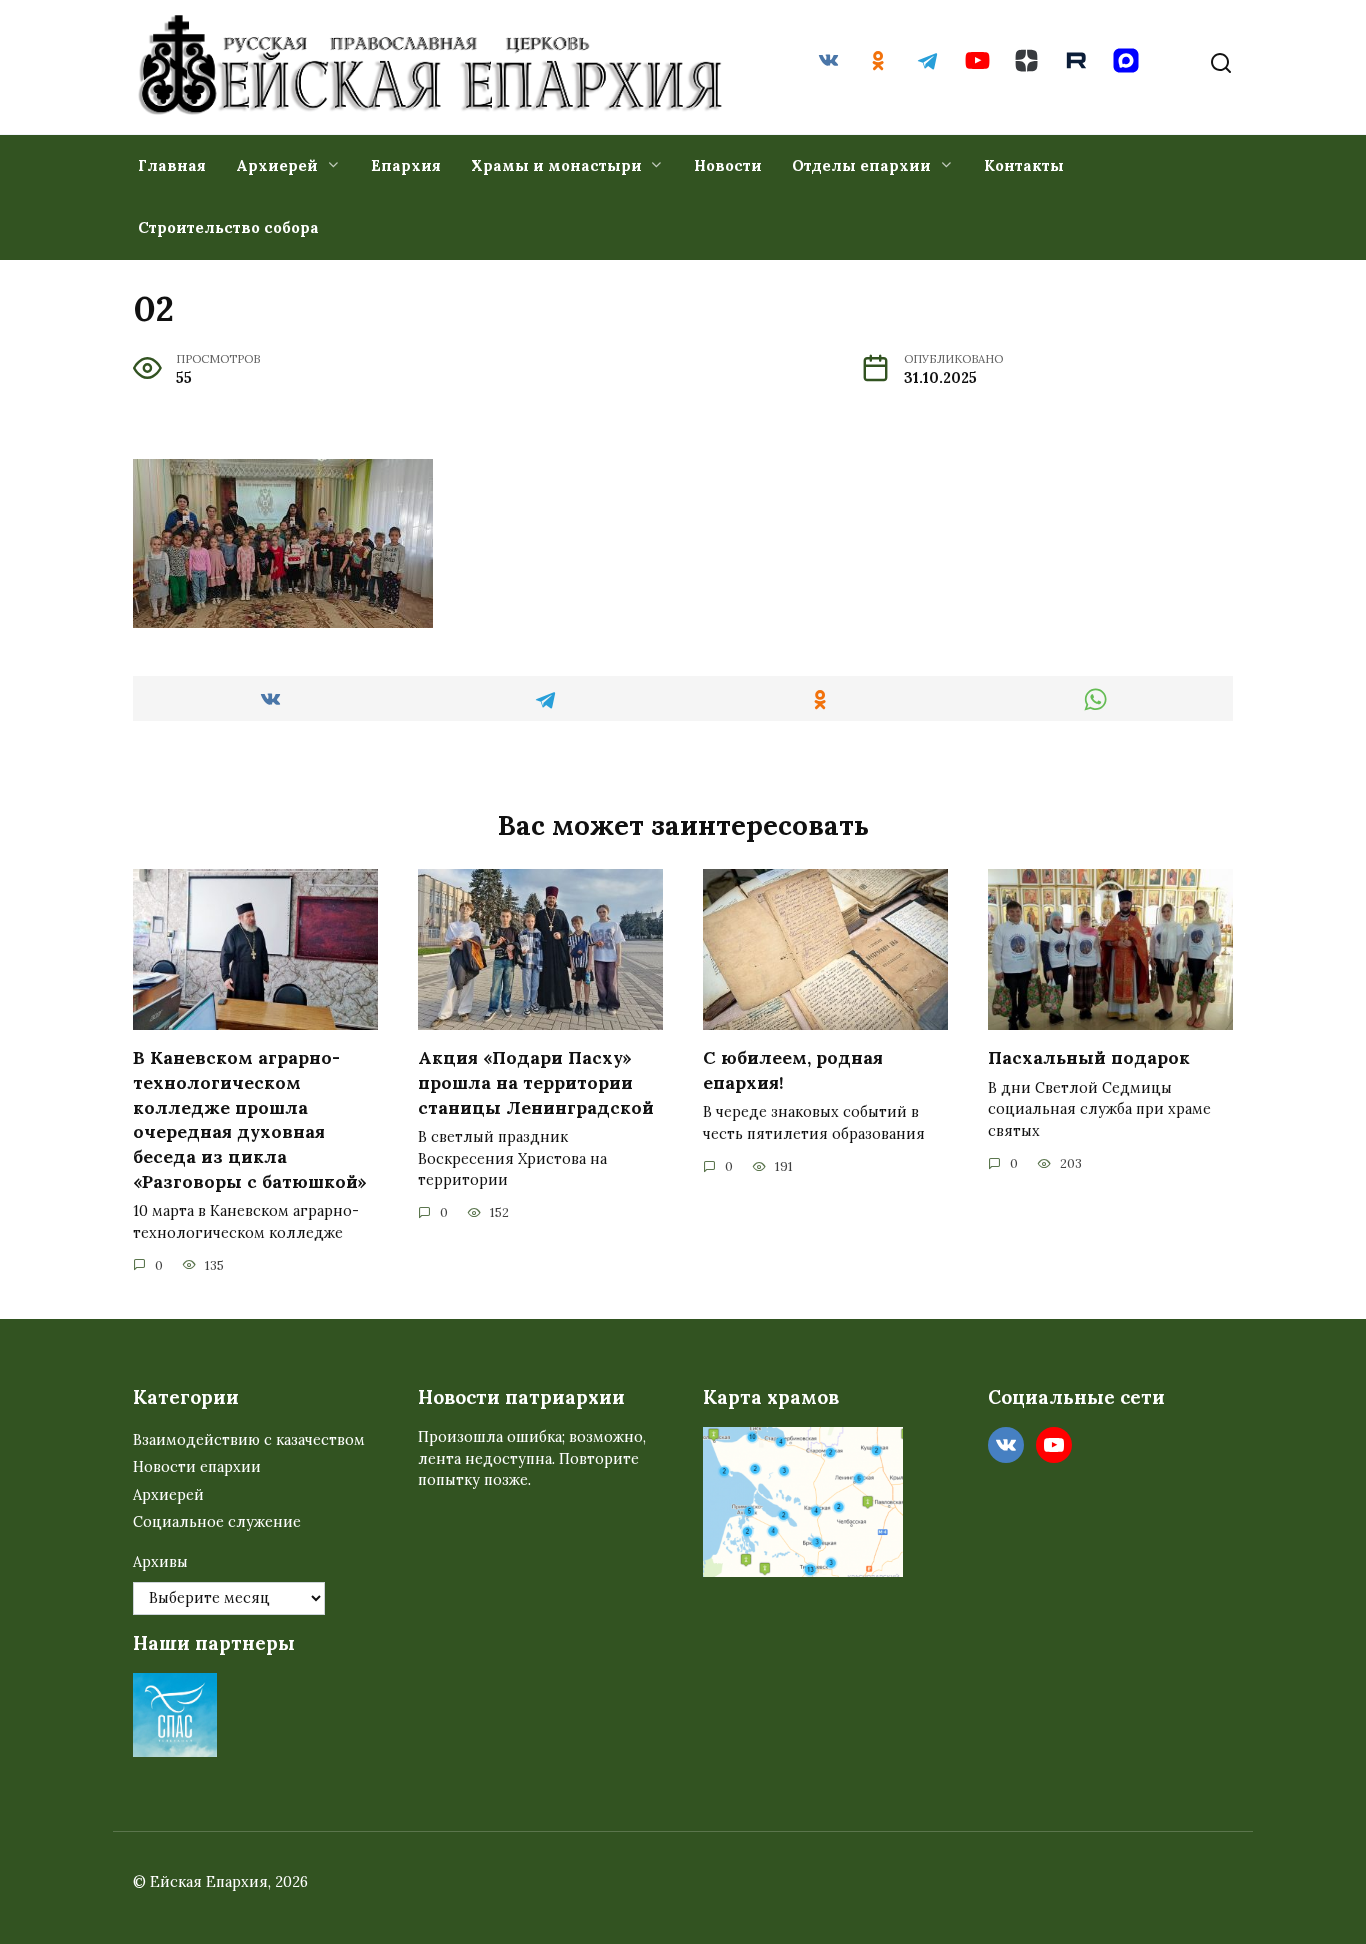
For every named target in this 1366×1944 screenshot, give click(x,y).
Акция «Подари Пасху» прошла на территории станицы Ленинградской (536, 1082)
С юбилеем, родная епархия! (793, 1070)
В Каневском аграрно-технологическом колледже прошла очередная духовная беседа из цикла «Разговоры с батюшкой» (250, 1119)
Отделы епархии (861, 165)
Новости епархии (197, 1467)
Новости (728, 165)
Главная (172, 165)
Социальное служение (217, 1522)
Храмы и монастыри (556, 165)
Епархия (406, 165)
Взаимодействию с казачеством (249, 1440)
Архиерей (277, 165)
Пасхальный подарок (1089, 1057)
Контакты (1024, 165)
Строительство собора (228, 227)
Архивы (160, 1562)
